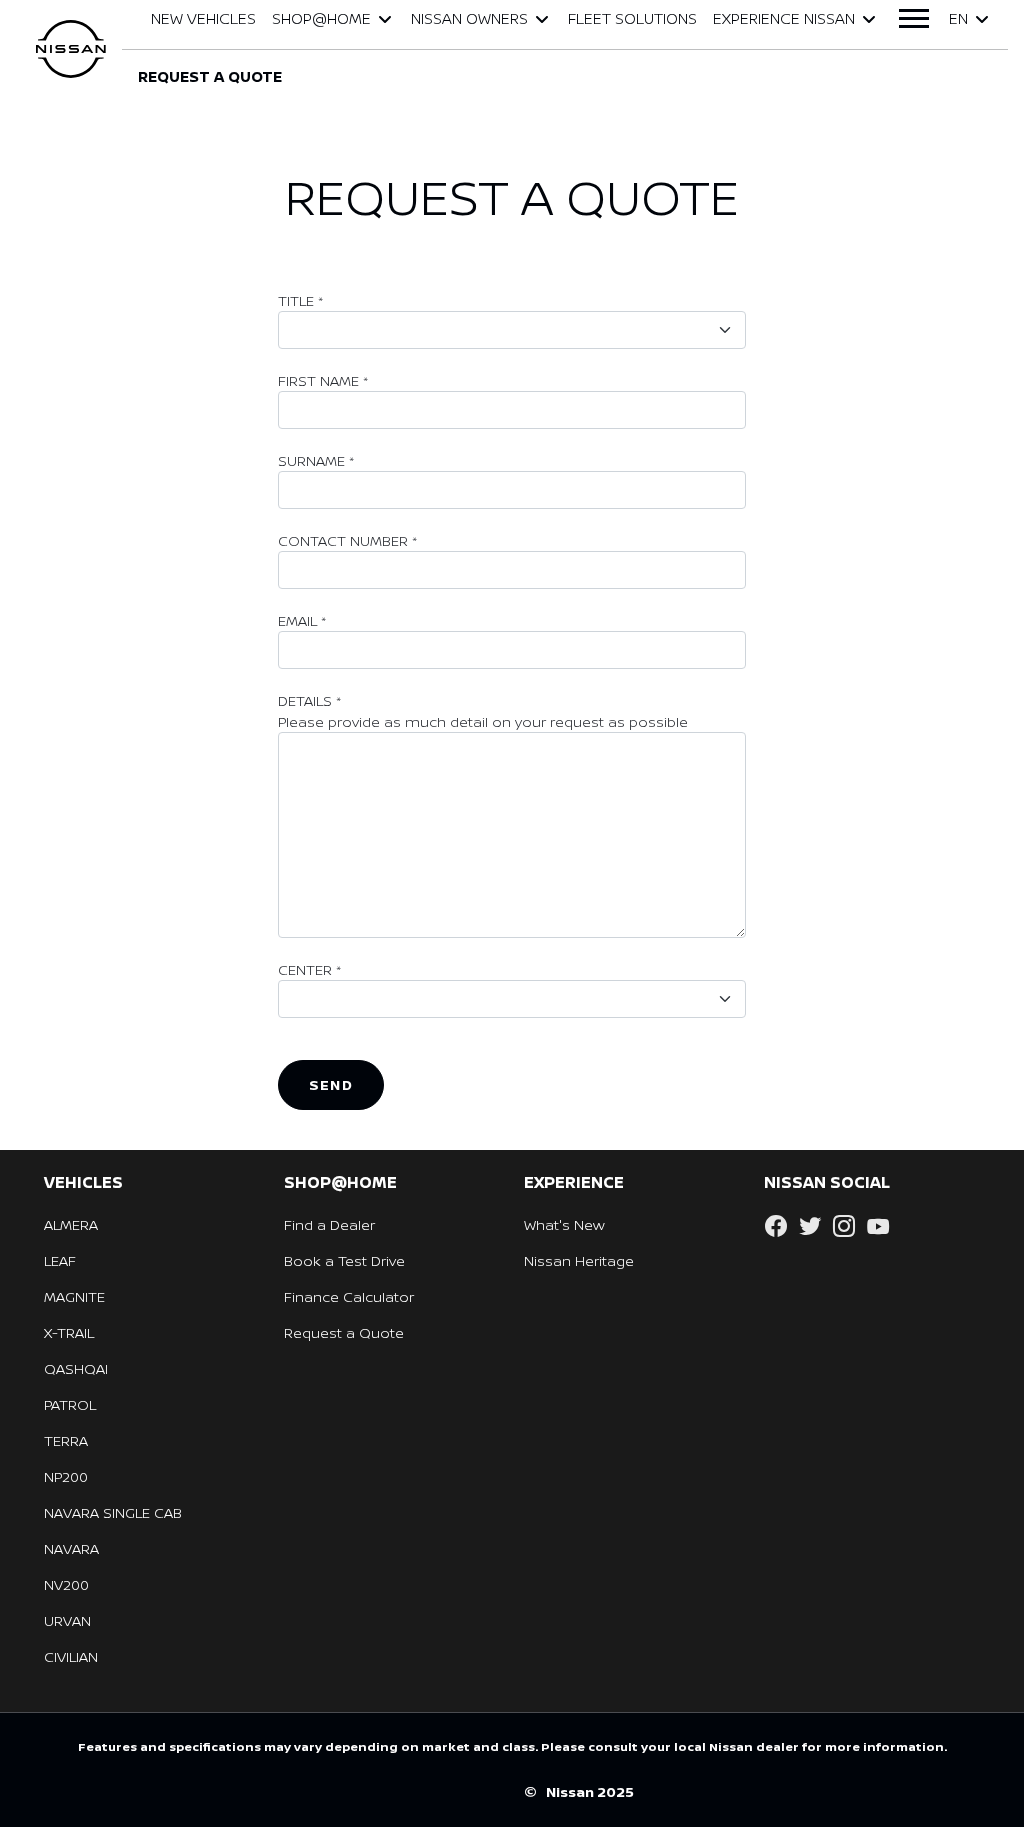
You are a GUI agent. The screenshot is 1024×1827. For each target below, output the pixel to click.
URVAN (67, 1620)
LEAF (60, 1260)
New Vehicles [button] (203, 18)
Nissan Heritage (579, 1260)
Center (309, 969)
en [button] (958, 18)
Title (300, 300)
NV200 (66, 1584)
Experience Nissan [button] (784, 18)
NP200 (66, 1476)
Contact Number (347, 540)
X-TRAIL (69, 1332)
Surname (316, 460)
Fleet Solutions (632, 18)
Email (302, 620)
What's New (564, 1224)
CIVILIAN (71, 1656)
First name (323, 380)
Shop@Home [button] (321, 18)
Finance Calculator (349, 1296)
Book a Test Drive (344, 1260)
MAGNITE (74, 1296)
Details (309, 700)
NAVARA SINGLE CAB (113, 1512)
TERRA (66, 1440)
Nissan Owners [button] (469, 18)
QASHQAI (76, 1368)
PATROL (70, 1404)
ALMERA (71, 1224)
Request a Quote (344, 1332)
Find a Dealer (329, 1224)
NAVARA (71, 1548)
